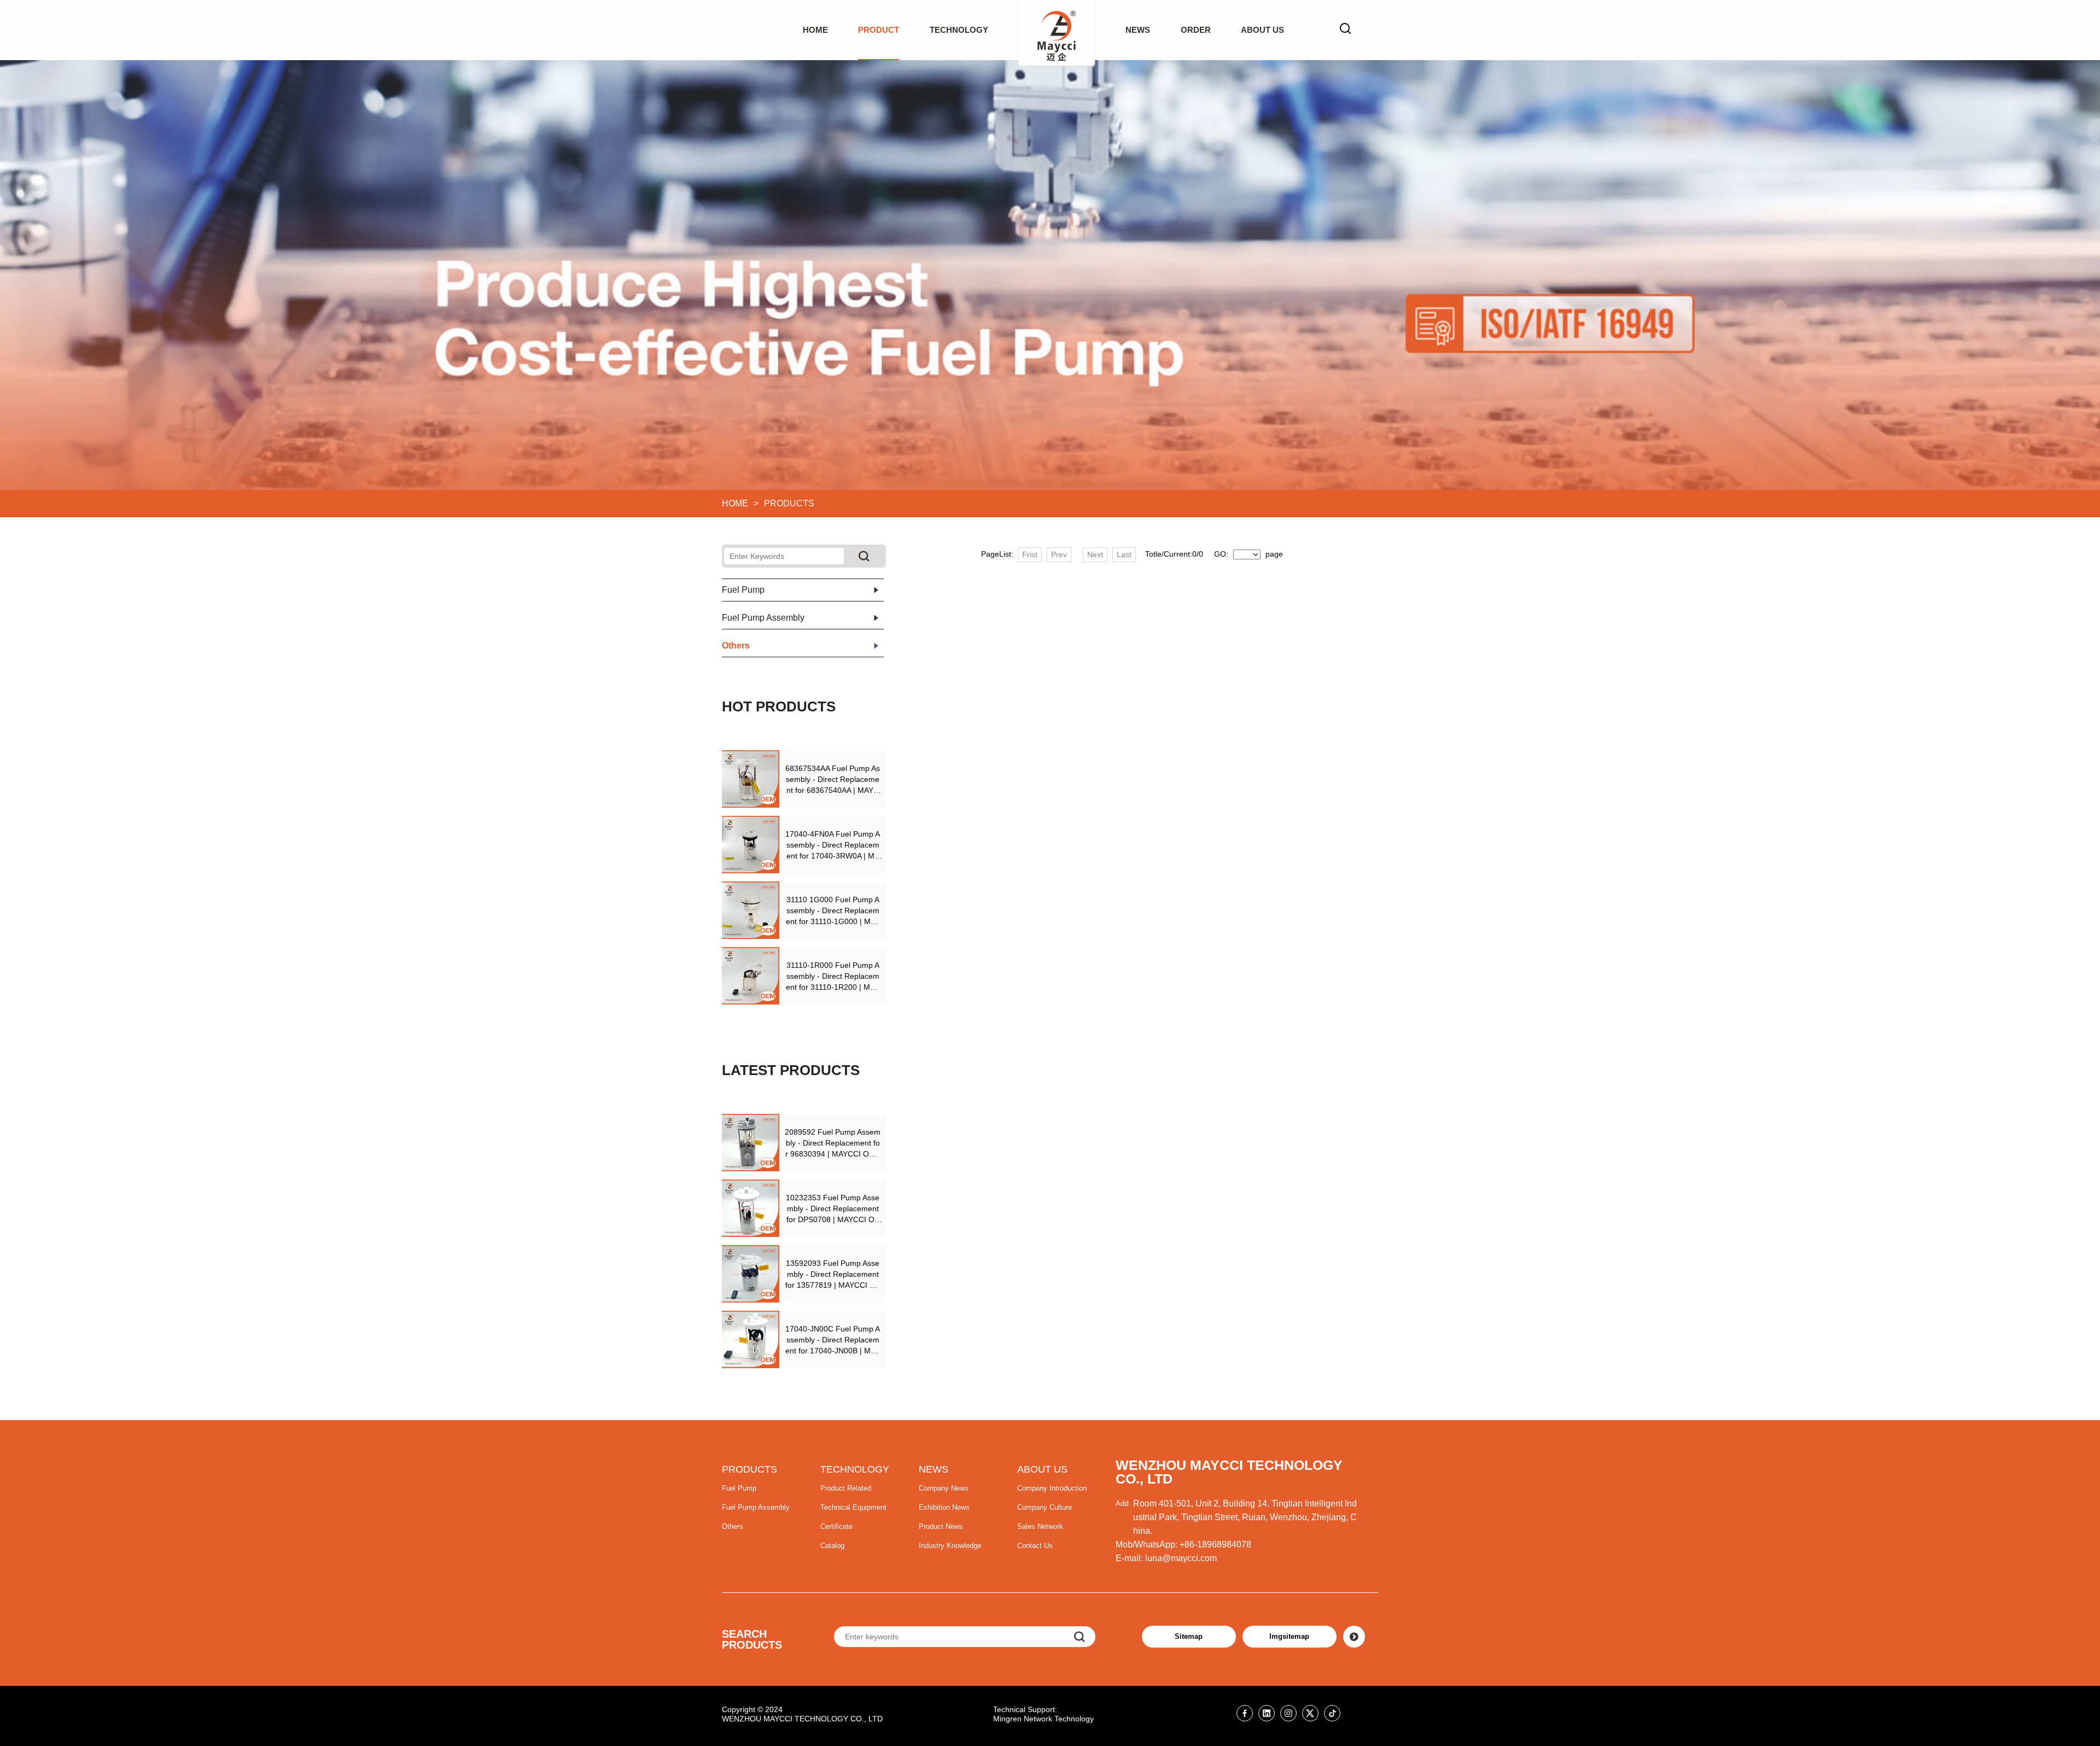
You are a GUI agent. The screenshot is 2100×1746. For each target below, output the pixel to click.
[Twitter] (1310, 1713)
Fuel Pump (739, 1488)
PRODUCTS (749, 1469)
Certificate (836, 1526)
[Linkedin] (1267, 1713)
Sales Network (1040, 1526)
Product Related (846, 1488)
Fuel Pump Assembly (756, 1507)
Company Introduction (1052, 1488)
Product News (941, 1526)
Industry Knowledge (950, 1546)
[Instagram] (1288, 1713)
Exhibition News (944, 1507)
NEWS (1138, 30)
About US (1262, 30)
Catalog (832, 1546)
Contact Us (1035, 1546)
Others (733, 1526)
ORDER (1196, 30)
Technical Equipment (853, 1507)
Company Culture (1045, 1507)
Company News (944, 1488)
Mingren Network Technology (1043, 1719)
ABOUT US (1042, 1469)
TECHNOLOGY (959, 30)
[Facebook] (1245, 1713)
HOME (815, 30)
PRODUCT (879, 30)
